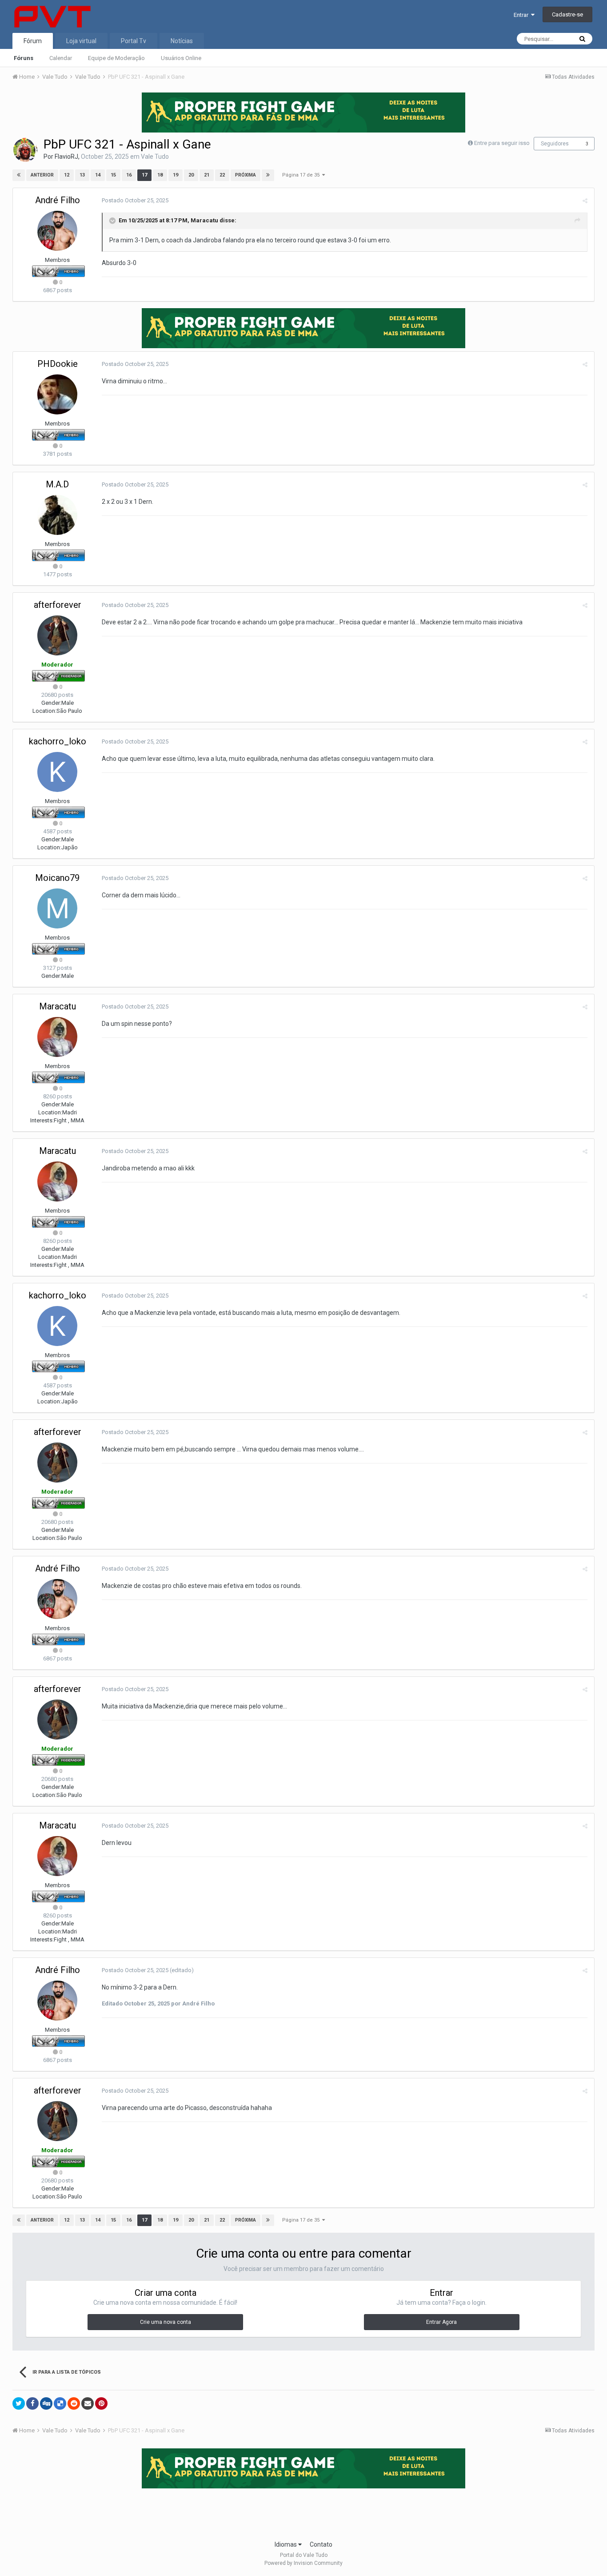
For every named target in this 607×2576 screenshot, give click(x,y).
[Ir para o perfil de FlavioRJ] (25, 150)
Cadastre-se (567, 14)
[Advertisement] (303, 2512)
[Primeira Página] (19, 175)
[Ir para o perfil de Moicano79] (57, 908)
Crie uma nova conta (166, 2322)
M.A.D (57, 484)
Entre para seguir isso (502, 143)
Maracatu (204, 220)
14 (98, 175)
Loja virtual (81, 41)
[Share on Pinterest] (101, 2403)
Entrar (522, 15)
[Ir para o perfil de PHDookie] (57, 394)
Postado (135, 200)
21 (207, 175)
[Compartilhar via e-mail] (88, 2403)
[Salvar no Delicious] (60, 2403)
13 (82, 175)
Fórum (33, 41)
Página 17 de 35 (302, 175)
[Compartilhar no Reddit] (74, 2403)
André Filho (58, 200)
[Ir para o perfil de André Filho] (57, 231)
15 (113, 175)
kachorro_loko (58, 741)
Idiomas (286, 2544)
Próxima (246, 175)
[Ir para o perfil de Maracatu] (57, 1037)
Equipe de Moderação (116, 58)
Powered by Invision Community (303, 2563)
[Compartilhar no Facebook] (32, 2403)
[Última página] (268, 175)
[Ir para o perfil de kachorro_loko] (57, 772)
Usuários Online (181, 58)
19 (176, 175)
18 (160, 175)
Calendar (61, 58)
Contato (321, 2544)
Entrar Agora (441, 2322)
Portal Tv (134, 41)
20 (191, 175)
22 (222, 175)
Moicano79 (57, 878)
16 (129, 175)
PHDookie (58, 364)
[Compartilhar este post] (585, 201)
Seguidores (555, 144)
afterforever (58, 605)
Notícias (182, 41)
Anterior (42, 175)
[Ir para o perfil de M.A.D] (57, 515)
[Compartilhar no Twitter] (19, 2403)
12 (67, 175)
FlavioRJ (66, 157)
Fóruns (24, 58)
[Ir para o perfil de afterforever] (57, 635)
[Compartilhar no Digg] (46, 2403)
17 (144, 175)
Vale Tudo (155, 157)
